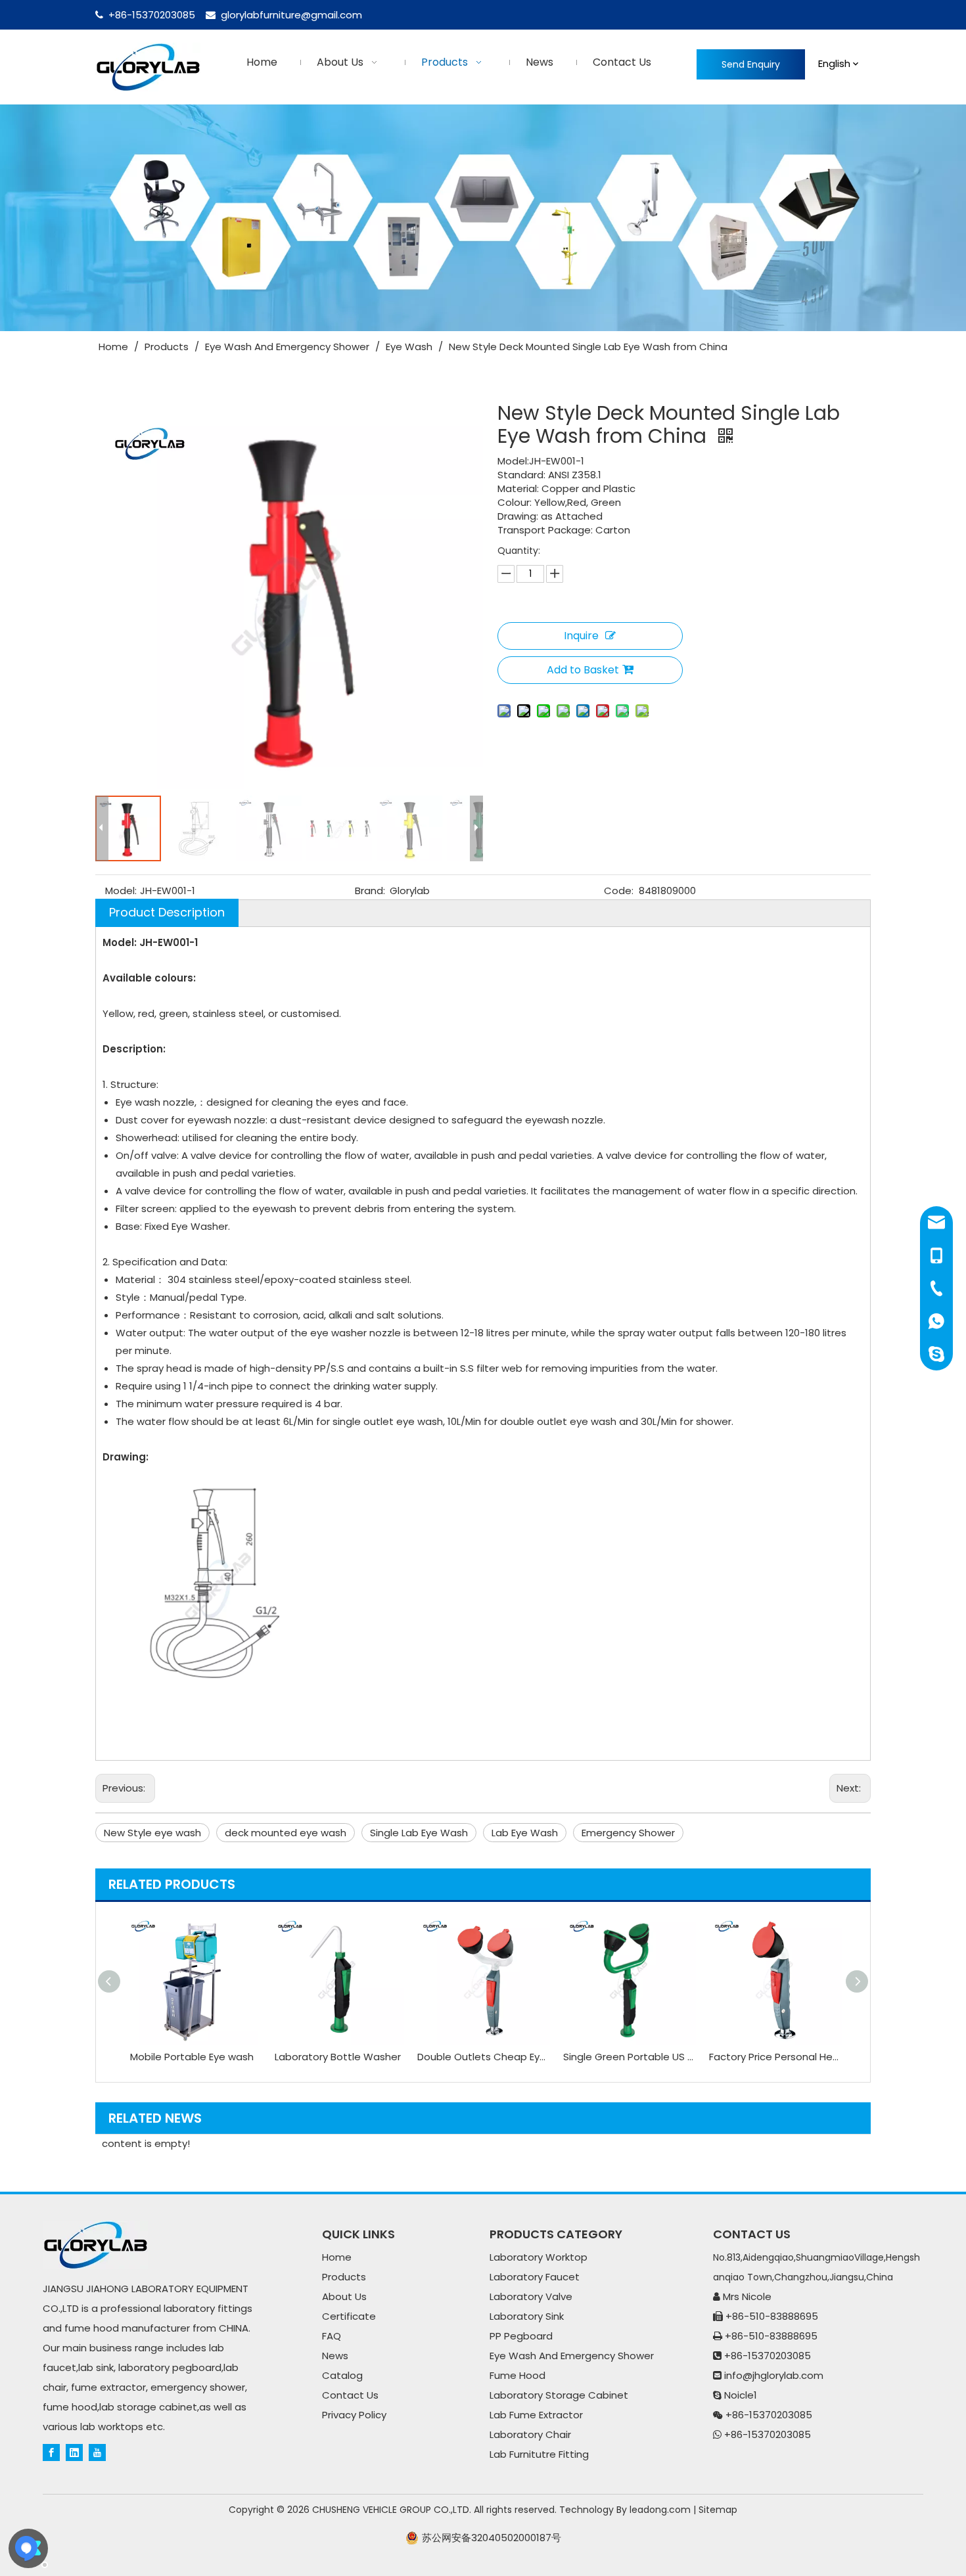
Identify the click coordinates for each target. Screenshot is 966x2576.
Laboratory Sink (527, 2316)
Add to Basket (583, 670)
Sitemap (718, 2510)
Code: (619, 891)
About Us (344, 2296)
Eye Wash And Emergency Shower (572, 2356)
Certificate (349, 2316)
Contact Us (350, 2395)
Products (344, 2277)
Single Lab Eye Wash (419, 1833)
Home (337, 2257)
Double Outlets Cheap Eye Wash (484, 2057)
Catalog (342, 2375)
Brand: (370, 891)
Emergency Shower (628, 1833)
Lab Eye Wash (525, 1833)
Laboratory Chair (530, 2434)
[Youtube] (97, 2452)
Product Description (167, 912)
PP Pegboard (521, 2336)
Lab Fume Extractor (536, 2415)
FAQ (332, 2336)
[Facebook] (51, 2452)
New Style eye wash (152, 1833)
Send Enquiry (751, 64)
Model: (121, 891)
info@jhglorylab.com (774, 2375)
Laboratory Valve (531, 2296)
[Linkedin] (74, 2452)
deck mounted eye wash (286, 1833)
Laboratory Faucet (535, 2277)
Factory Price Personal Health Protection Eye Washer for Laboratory (775, 2057)
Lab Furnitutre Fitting (539, 2454)
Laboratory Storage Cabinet (559, 2395)
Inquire (581, 636)
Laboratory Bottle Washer (338, 2057)
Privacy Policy (354, 2415)
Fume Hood (517, 2375)
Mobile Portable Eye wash (192, 2057)
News (335, 2356)
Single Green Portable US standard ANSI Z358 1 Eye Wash (630, 2057)
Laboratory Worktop (539, 2257)
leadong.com (660, 2510)
